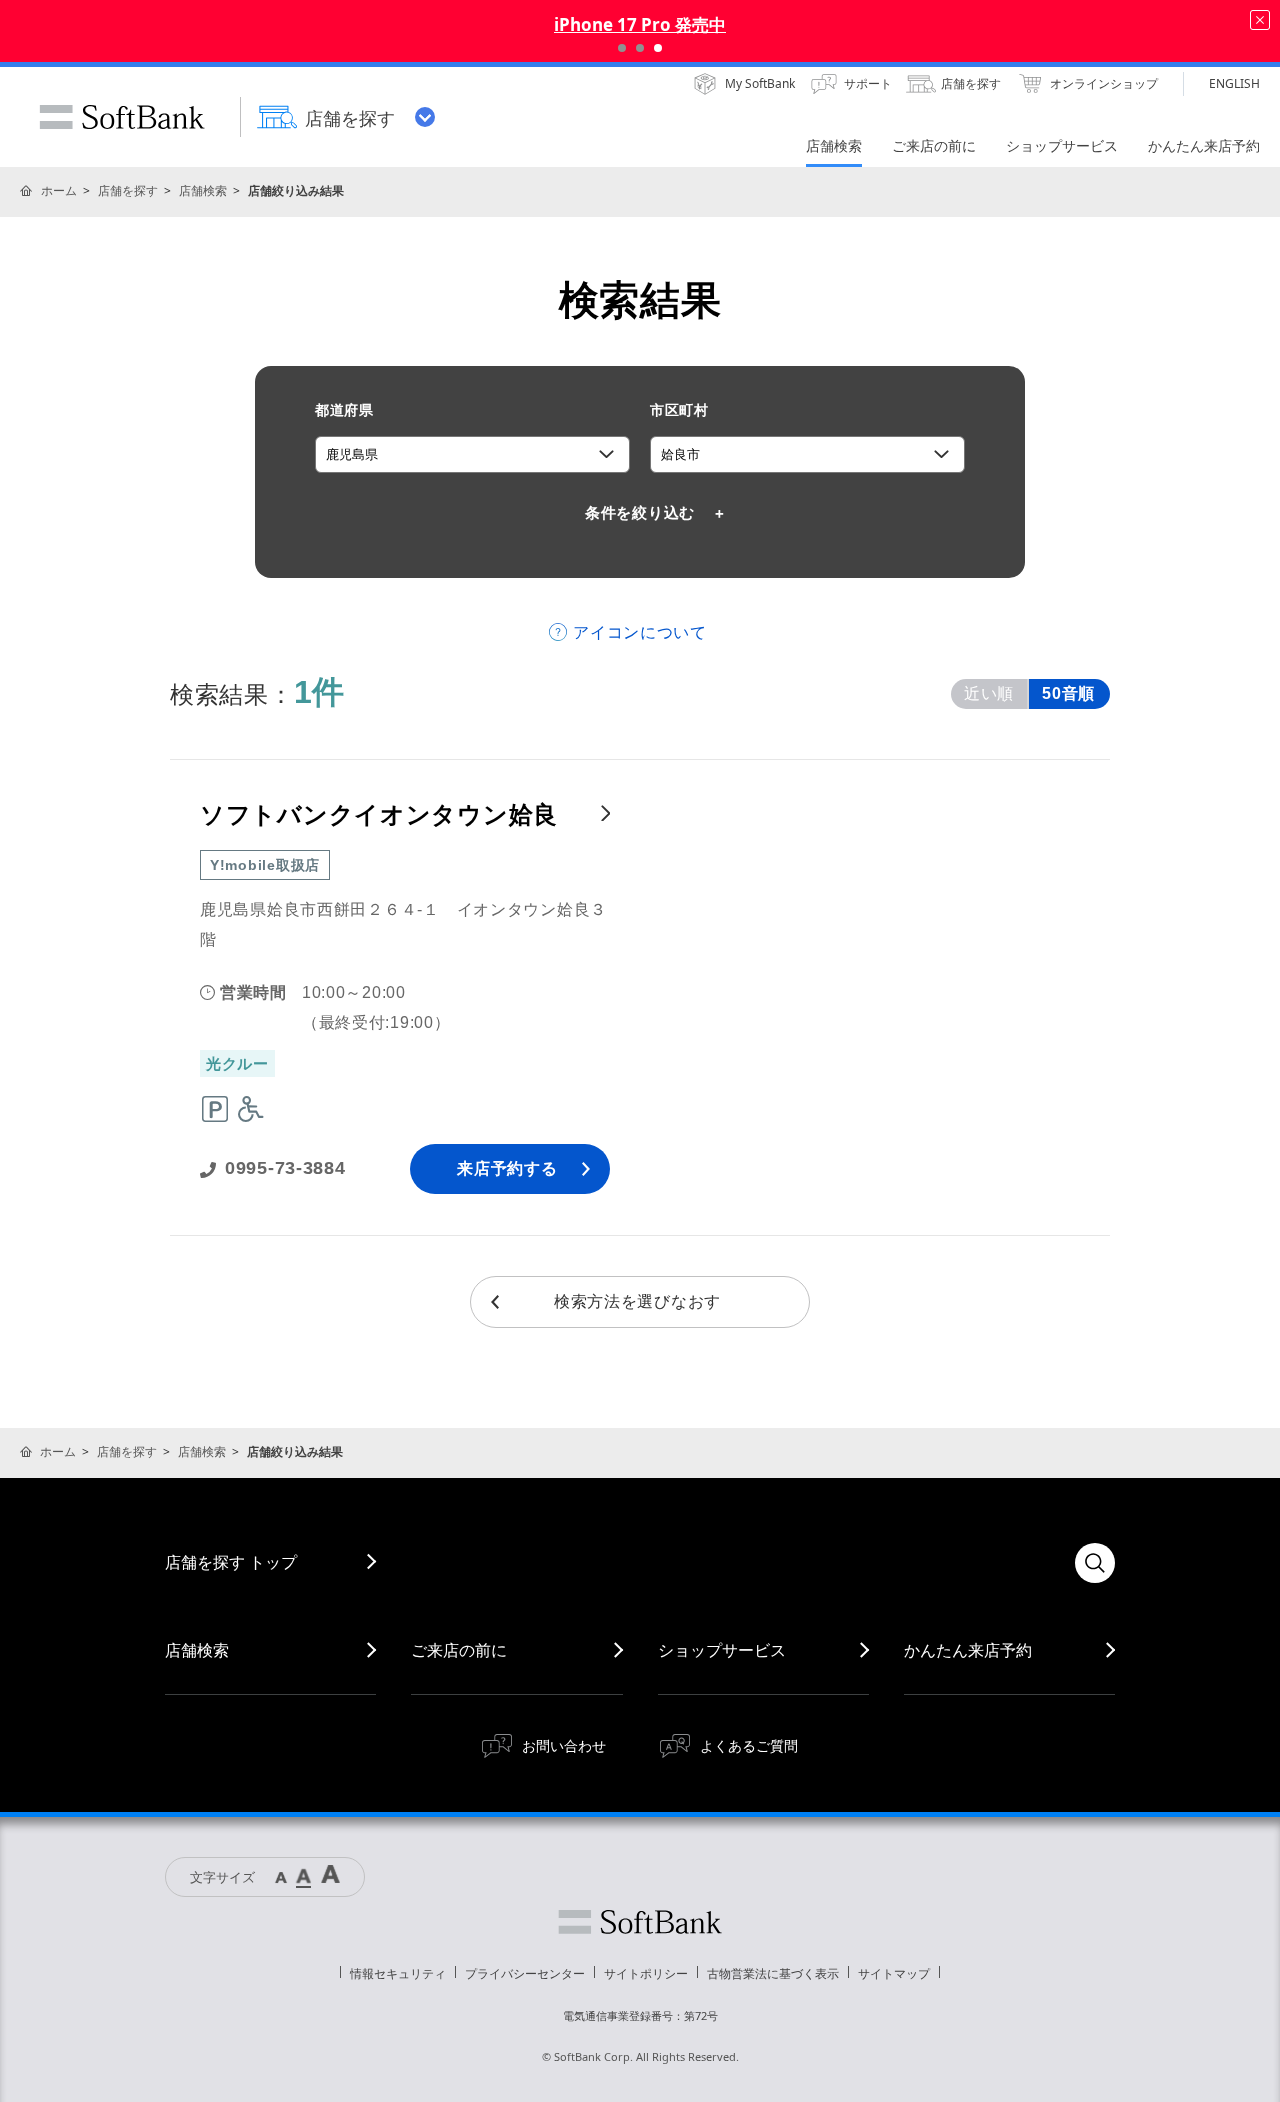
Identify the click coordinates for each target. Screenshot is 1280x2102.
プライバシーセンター (525, 1973)
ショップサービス (722, 1650)
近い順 (989, 693)
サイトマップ (894, 1973)
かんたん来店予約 (968, 1650)
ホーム (59, 190)
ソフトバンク (640, 1922)
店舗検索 (203, 190)
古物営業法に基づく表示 (773, 1973)
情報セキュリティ (398, 1973)
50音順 (1068, 693)
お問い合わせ (564, 1745)
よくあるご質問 (749, 1745)
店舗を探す (128, 190)
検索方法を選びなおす (637, 1301)
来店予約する (507, 1168)
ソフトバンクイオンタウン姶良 (379, 814)
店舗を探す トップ (231, 1562)
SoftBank (122, 117)
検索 (1095, 1563)
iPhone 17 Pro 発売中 (640, 24)
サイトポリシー (646, 1973)
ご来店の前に (459, 1650)
